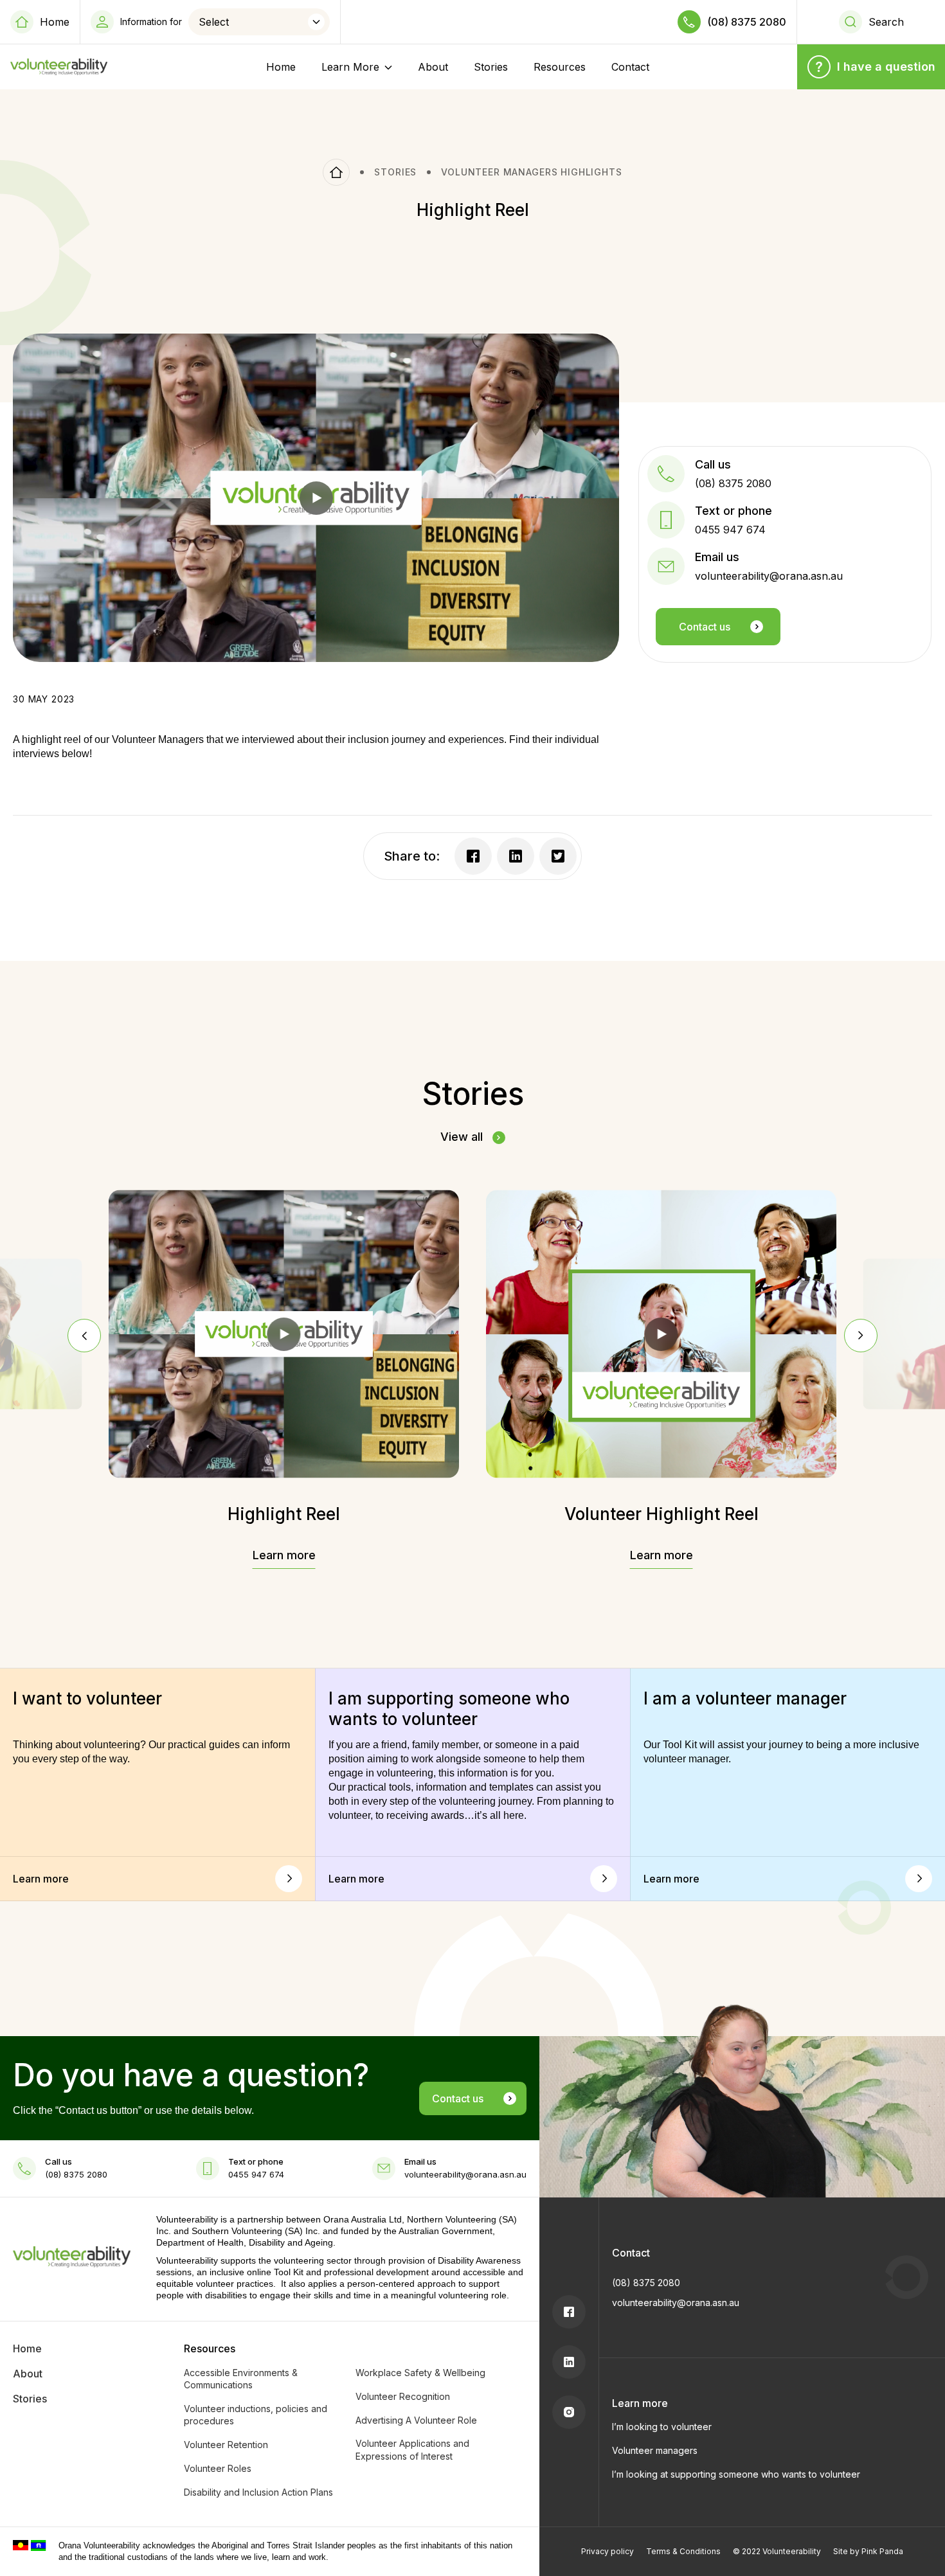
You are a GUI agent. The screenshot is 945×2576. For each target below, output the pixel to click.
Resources (560, 67)
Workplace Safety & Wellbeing (420, 2373)
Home (55, 22)
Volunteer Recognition (403, 2396)
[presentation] (84, 1336)
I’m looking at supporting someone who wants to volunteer (736, 2474)
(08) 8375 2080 (747, 22)
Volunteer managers (655, 2450)
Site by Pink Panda (868, 2551)
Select (214, 22)
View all (462, 1137)
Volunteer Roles (218, 2468)
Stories (491, 67)
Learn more (284, 1555)
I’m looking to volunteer (662, 2427)
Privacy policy (607, 2551)
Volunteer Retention (226, 2445)
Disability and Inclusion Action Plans (258, 2492)
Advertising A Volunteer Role (416, 2420)
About (433, 67)
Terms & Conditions (683, 2551)
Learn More (350, 67)
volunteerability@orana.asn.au (676, 2303)
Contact (630, 67)
